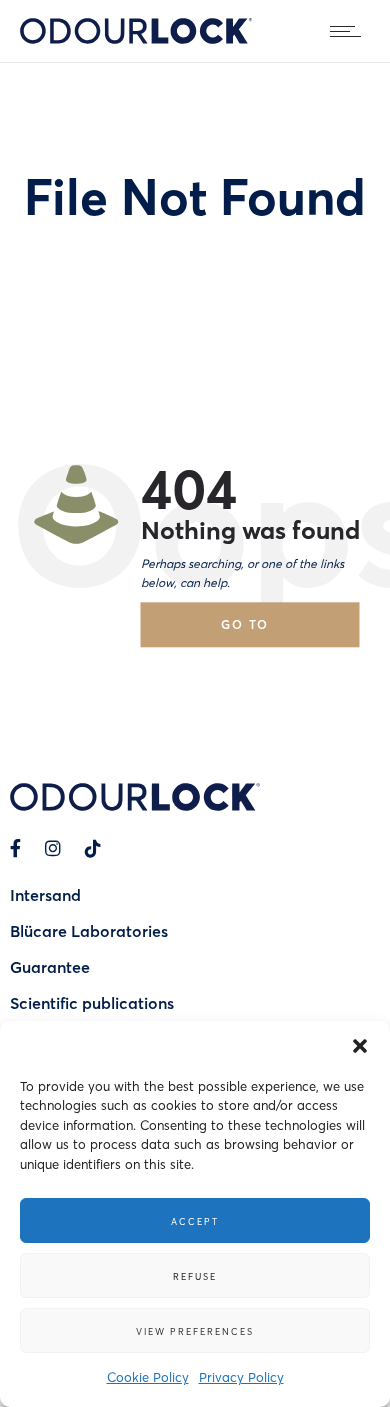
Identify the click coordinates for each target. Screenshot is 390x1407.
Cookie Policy (148, 1376)
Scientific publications (92, 1002)
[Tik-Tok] (93, 848)
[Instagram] (53, 848)
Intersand (45, 894)
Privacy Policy (241, 1376)
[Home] (136, 37)
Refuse (195, 1276)
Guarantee (50, 966)
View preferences (195, 1331)
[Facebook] (15, 848)
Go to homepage (263, 631)
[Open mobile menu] (350, 31)
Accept (195, 1221)
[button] (360, 1046)
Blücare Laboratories (89, 930)
